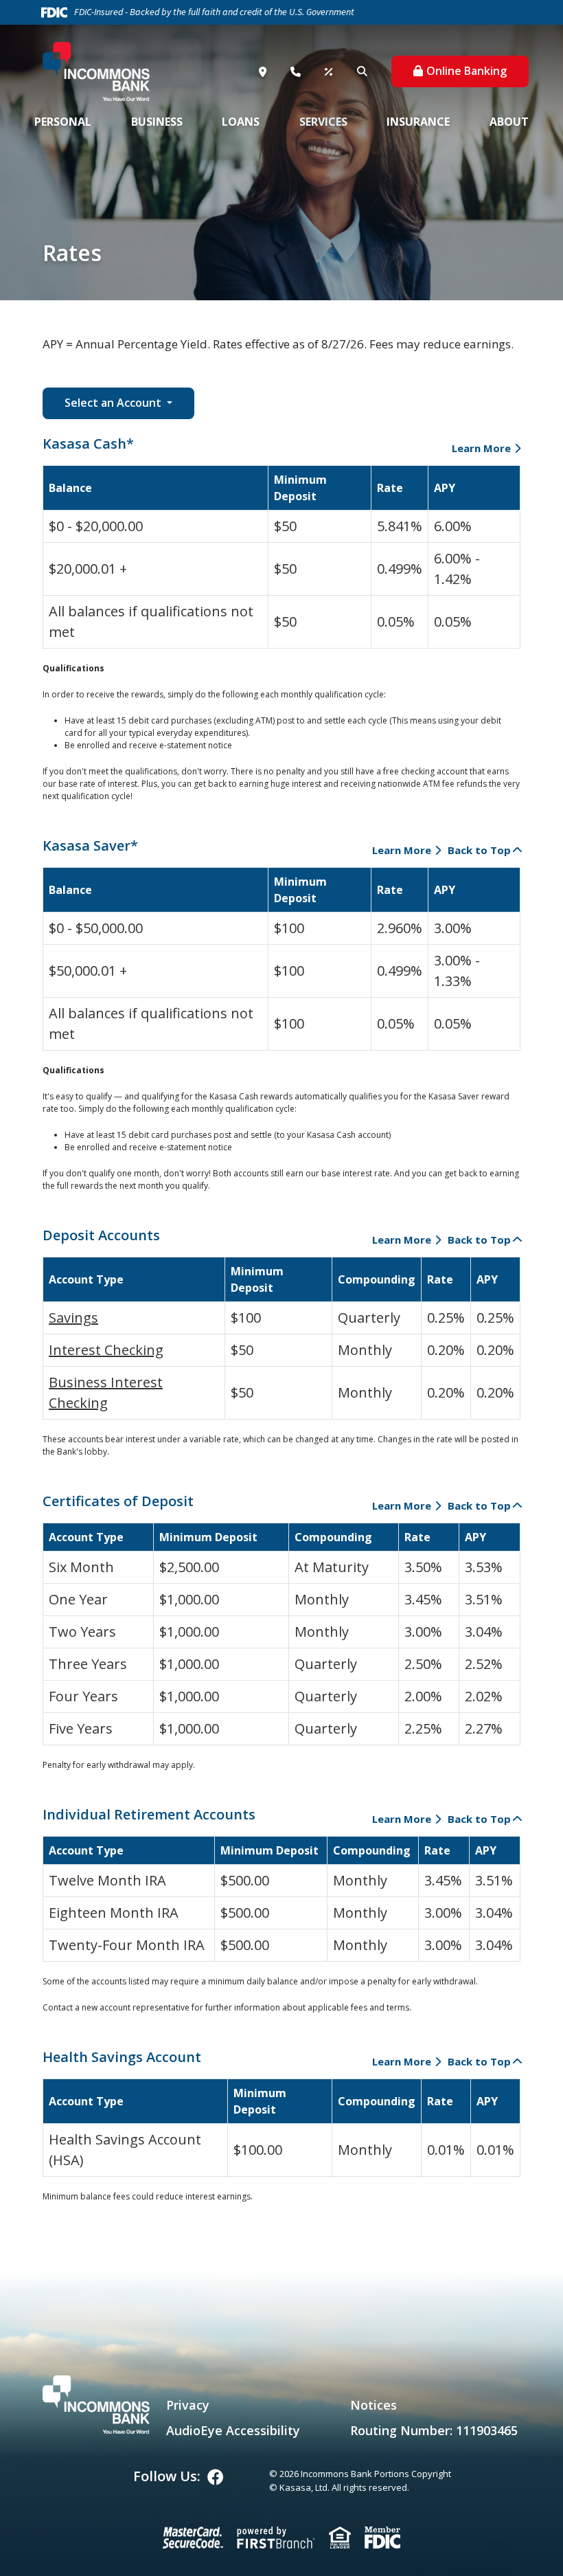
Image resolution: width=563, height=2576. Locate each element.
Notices (374, 2405)
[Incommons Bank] (96, 70)
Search (364, 71)
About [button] (509, 122)
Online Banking (467, 71)
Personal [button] (63, 122)
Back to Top (479, 850)
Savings (73, 1318)
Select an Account (114, 403)
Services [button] (323, 122)
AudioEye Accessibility (233, 2430)
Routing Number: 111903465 (434, 2430)
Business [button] (157, 122)
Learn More (481, 448)
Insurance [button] (418, 122)
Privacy (188, 2405)
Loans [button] (241, 122)
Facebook (216, 2477)
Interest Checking (106, 1350)
